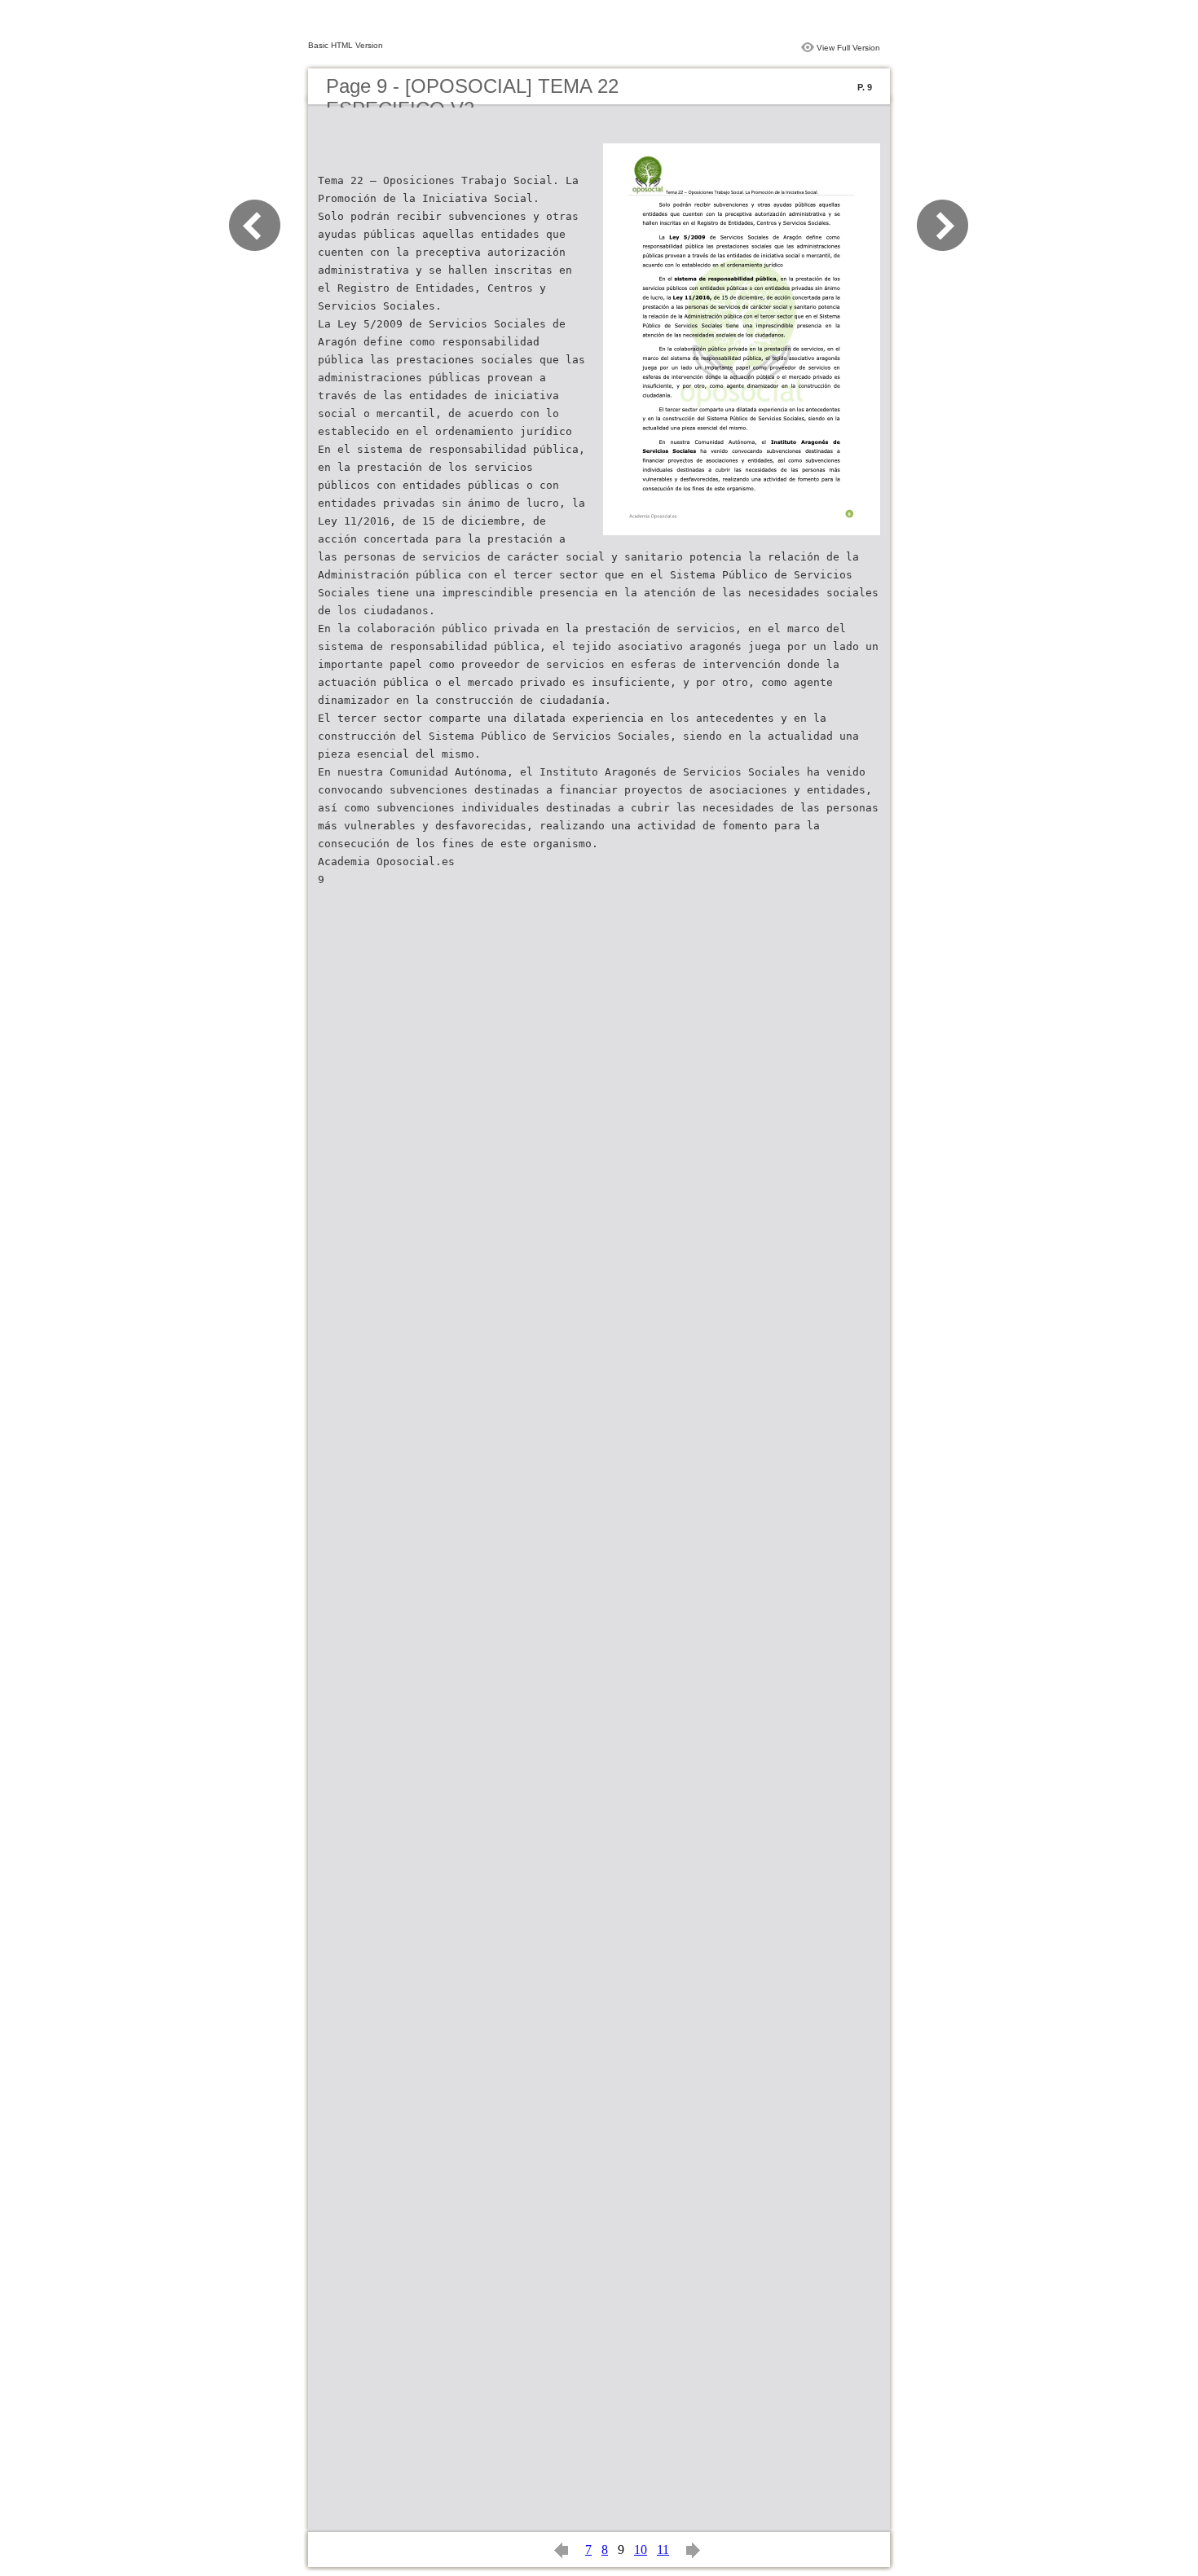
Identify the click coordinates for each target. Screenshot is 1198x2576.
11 (663, 2550)
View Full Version (848, 48)
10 (641, 2550)
